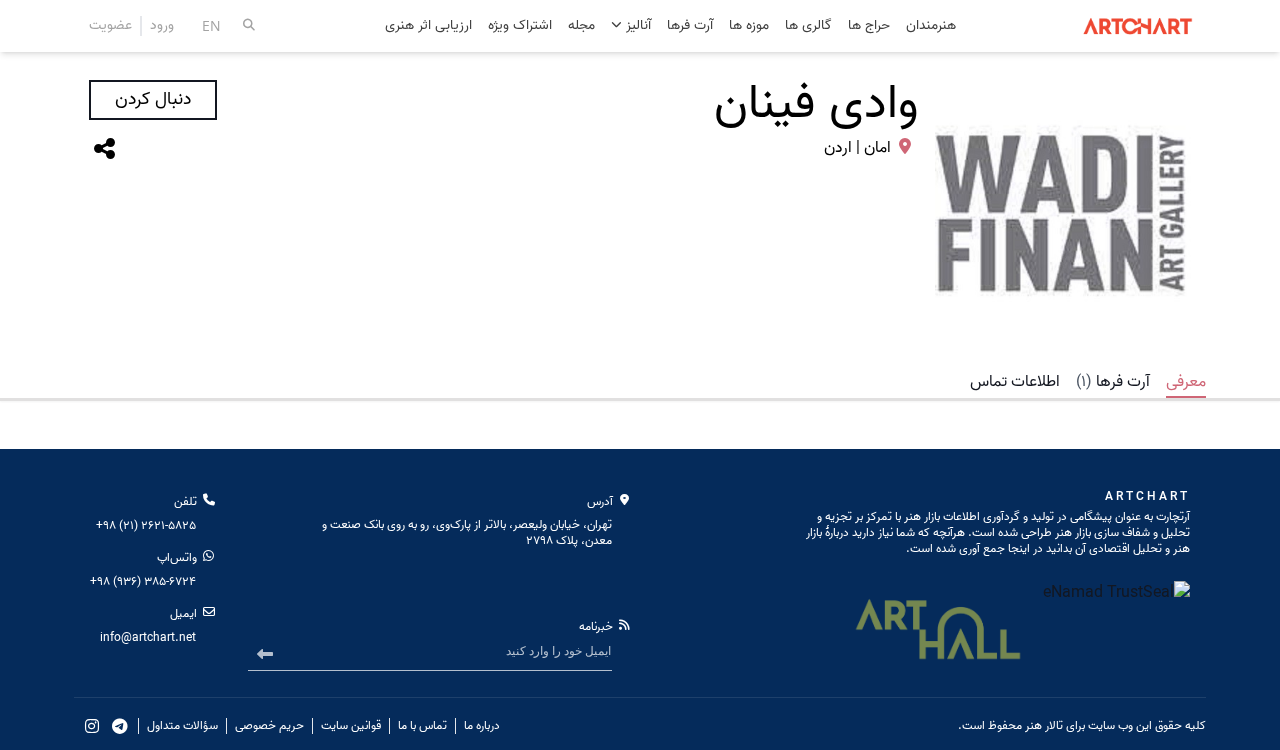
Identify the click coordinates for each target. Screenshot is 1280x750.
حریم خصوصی (269, 726)
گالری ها (808, 26)
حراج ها (869, 26)
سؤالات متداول (182, 726)
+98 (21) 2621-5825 (146, 525)
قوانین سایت (351, 726)
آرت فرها (690, 26)
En (211, 25)
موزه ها (749, 26)
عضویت (110, 26)
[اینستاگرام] (92, 726)
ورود (162, 26)
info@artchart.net (148, 637)
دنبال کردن (153, 99)
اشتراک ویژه (520, 26)
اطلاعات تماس (1015, 382)
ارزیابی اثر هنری (428, 26)
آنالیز (636, 25)
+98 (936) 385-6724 (143, 581)
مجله (581, 26)
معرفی (1186, 382)
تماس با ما (422, 726)
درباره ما (482, 726)
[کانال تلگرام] (120, 726)
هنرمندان (931, 26)
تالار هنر (1044, 725)
